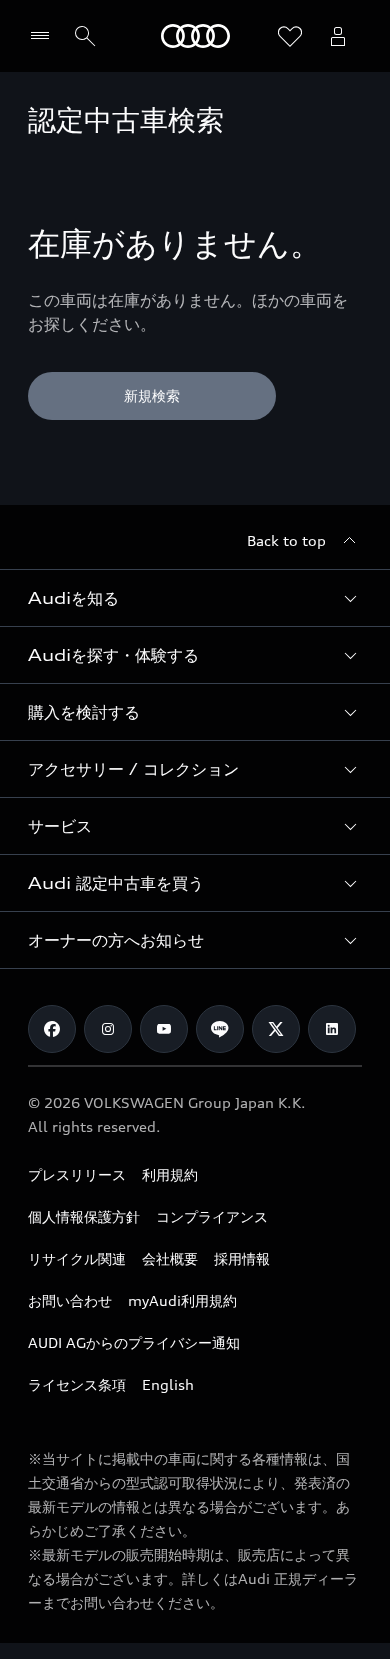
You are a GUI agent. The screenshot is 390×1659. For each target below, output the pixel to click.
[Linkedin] (332, 1029)
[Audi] (195, 36)
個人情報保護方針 (84, 1216)
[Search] (85, 36)
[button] (195, 598)
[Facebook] (52, 1029)
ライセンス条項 (77, 1384)
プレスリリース (77, 1174)
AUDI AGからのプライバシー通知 (134, 1342)
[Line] (220, 1029)
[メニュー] (44, 36)
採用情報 (242, 1258)
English (168, 1384)
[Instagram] (108, 1029)
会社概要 (170, 1258)
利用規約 (170, 1174)
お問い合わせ (70, 1300)
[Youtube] (164, 1029)
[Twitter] (276, 1029)
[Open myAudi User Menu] (338, 36)
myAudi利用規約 (182, 1300)
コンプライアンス (212, 1216)
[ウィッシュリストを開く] (290, 36)
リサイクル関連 (77, 1258)
